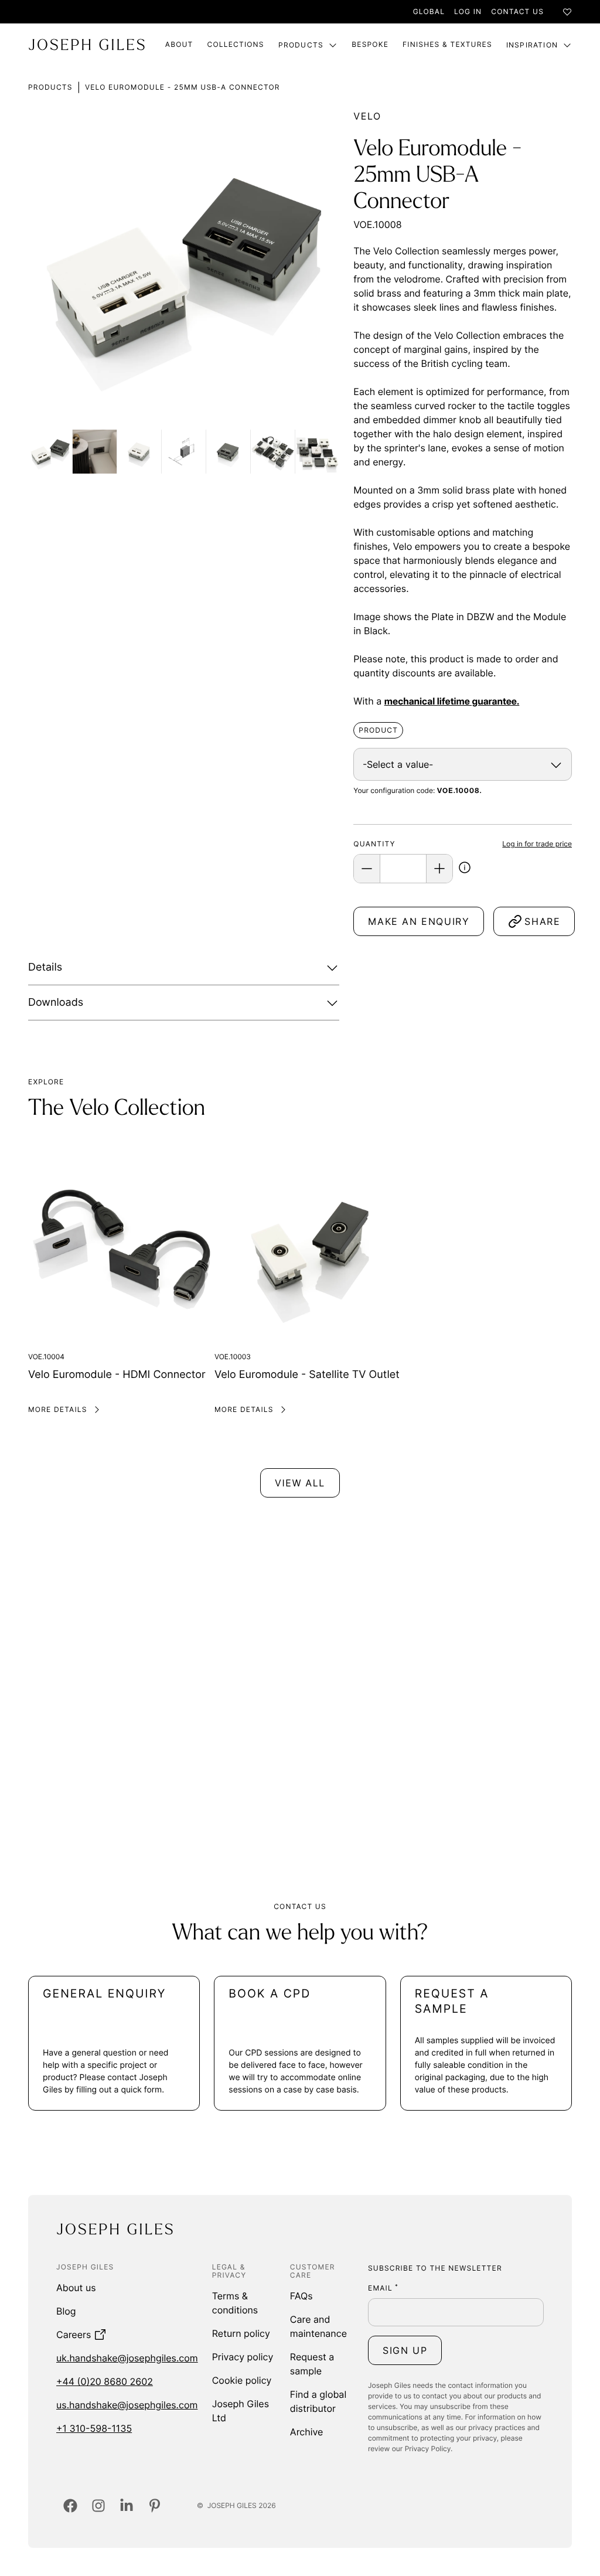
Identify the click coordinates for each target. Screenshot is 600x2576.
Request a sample (312, 2364)
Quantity (374, 844)
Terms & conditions (235, 2303)
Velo (367, 116)
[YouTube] (155, 2506)
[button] (465, 869)
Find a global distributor (318, 2401)
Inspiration (532, 45)
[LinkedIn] (127, 2506)
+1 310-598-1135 (94, 2428)
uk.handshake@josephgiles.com (127, 2358)
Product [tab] (378, 730)
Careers (74, 2335)
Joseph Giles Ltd (241, 2411)
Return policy (241, 2333)
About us (76, 2288)
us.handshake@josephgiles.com (127, 2405)
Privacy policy (243, 2357)
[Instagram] (98, 2506)
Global (429, 11)
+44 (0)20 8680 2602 (105, 2381)
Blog (66, 2311)
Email (383, 2288)
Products (301, 45)
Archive (307, 2432)
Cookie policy (242, 2380)
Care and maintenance (318, 2326)
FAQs (301, 2296)
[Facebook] (70, 2506)
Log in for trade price (537, 844)
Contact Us (517, 11)
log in (468, 11)
